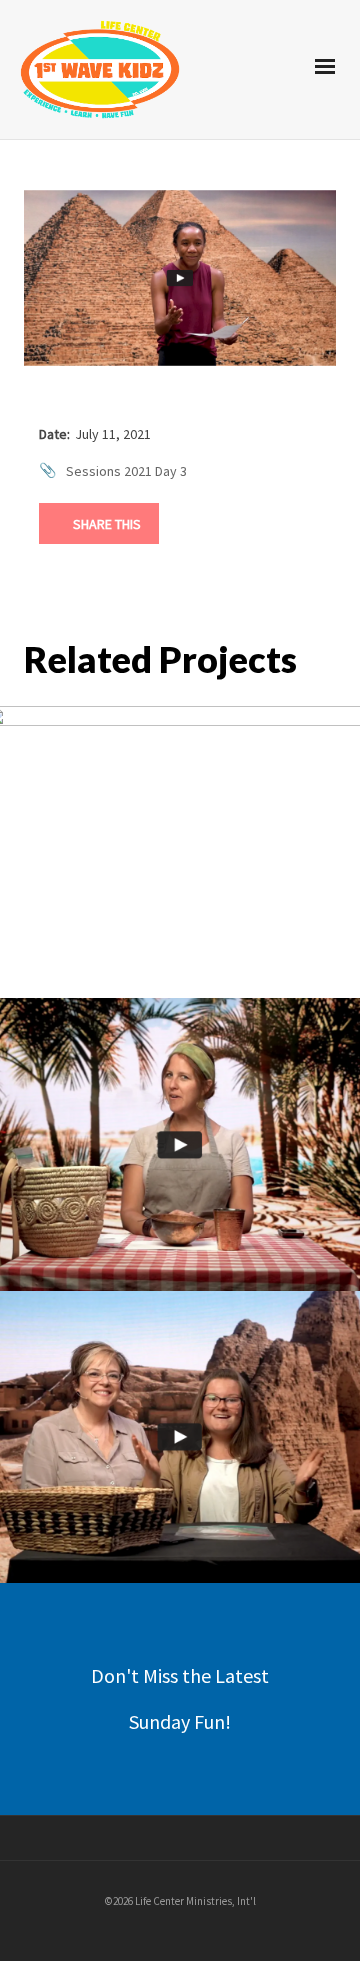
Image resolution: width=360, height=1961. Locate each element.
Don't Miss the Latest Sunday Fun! (180, 1698)
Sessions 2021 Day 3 (126, 471)
